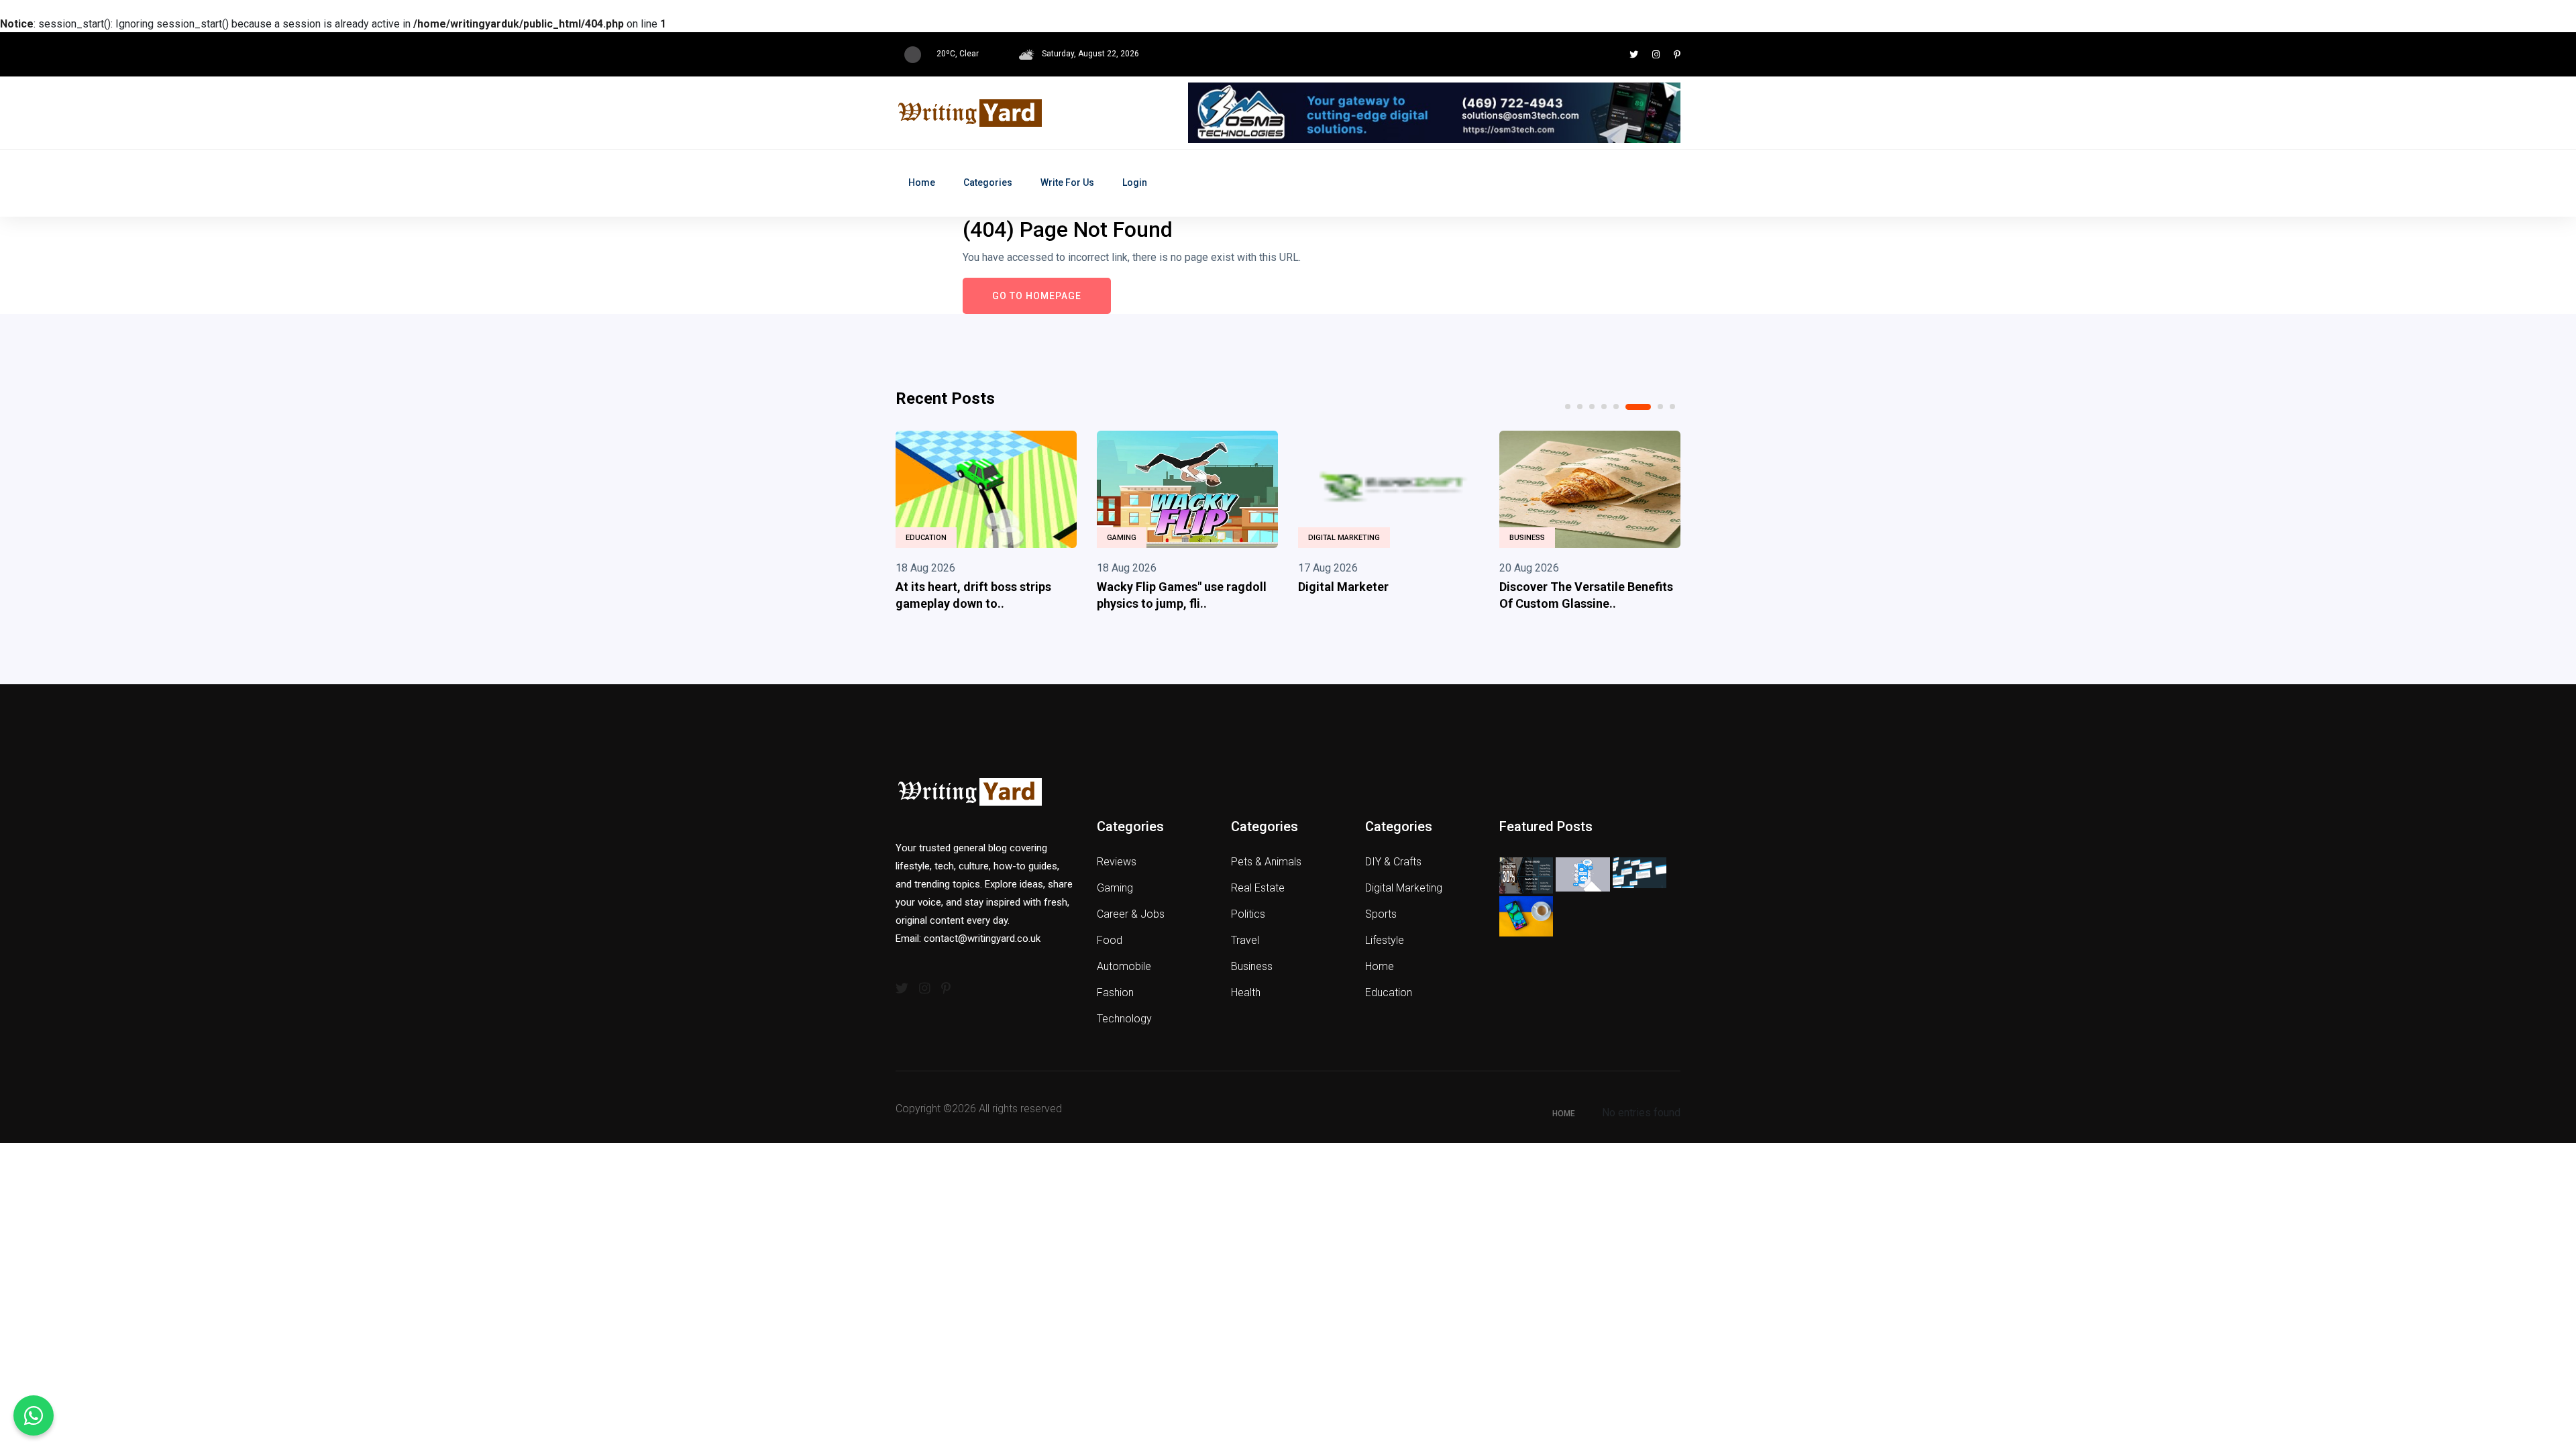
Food (1110, 940)
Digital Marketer (1343, 587)
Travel (1245, 940)
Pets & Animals (1266, 862)
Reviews (1117, 862)
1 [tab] (1568, 407)
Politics (1248, 914)
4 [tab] (1604, 407)
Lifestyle (1385, 940)
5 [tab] (1616, 407)
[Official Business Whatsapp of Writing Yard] (34, 1415)
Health (1246, 992)
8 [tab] (1672, 407)
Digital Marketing (1344, 538)
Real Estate (1258, 888)
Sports (1381, 914)
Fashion (1115, 992)
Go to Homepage (1037, 296)
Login (1135, 182)
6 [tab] (1638, 407)
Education (926, 538)
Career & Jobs (1131, 914)
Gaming (1122, 538)
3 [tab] (1592, 407)
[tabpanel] (986, 524)
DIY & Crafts (1393, 862)
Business (1527, 538)
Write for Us (1067, 182)
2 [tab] (1580, 407)
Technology (1124, 1019)
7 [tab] (1660, 407)
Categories (988, 182)
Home (922, 182)
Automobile (1124, 966)
